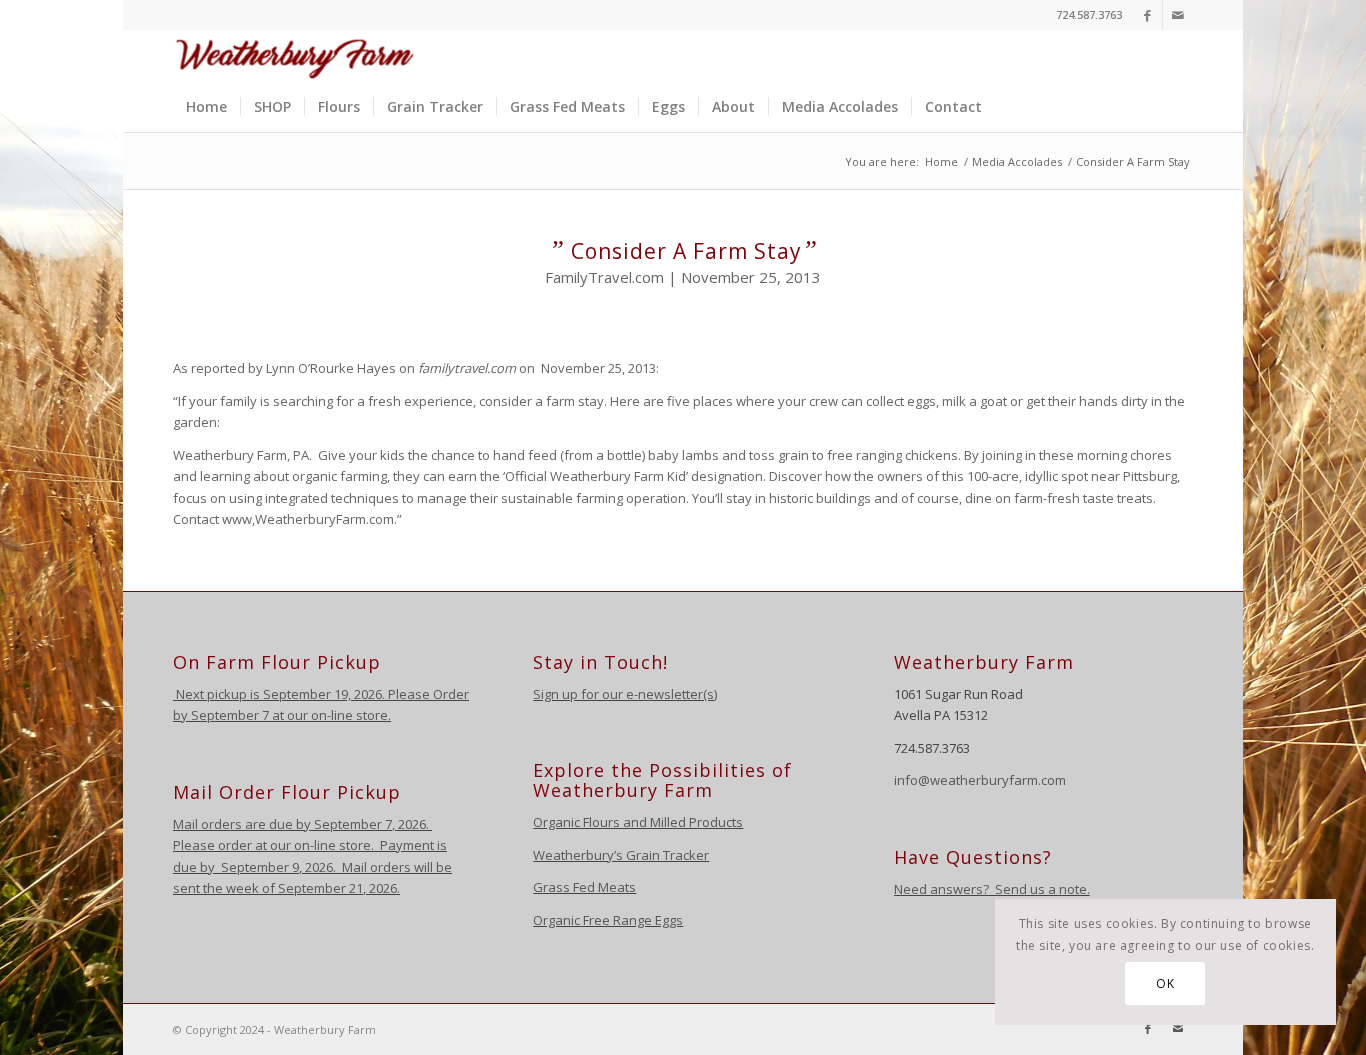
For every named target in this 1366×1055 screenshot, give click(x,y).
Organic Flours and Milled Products (638, 822)
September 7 (230, 715)
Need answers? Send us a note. (992, 889)
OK (1165, 983)
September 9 (260, 867)
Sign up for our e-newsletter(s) (625, 694)
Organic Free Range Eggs (608, 920)
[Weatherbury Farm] (295, 56)
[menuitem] (206, 107)
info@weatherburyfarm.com (980, 780)
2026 (410, 824)
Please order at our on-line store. (273, 845)
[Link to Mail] (1178, 15)
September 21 (320, 888)
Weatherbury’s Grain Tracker (621, 855)
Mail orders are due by (243, 824)
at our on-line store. (331, 715)
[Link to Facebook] (1147, 15)
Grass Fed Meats (584, 887)
